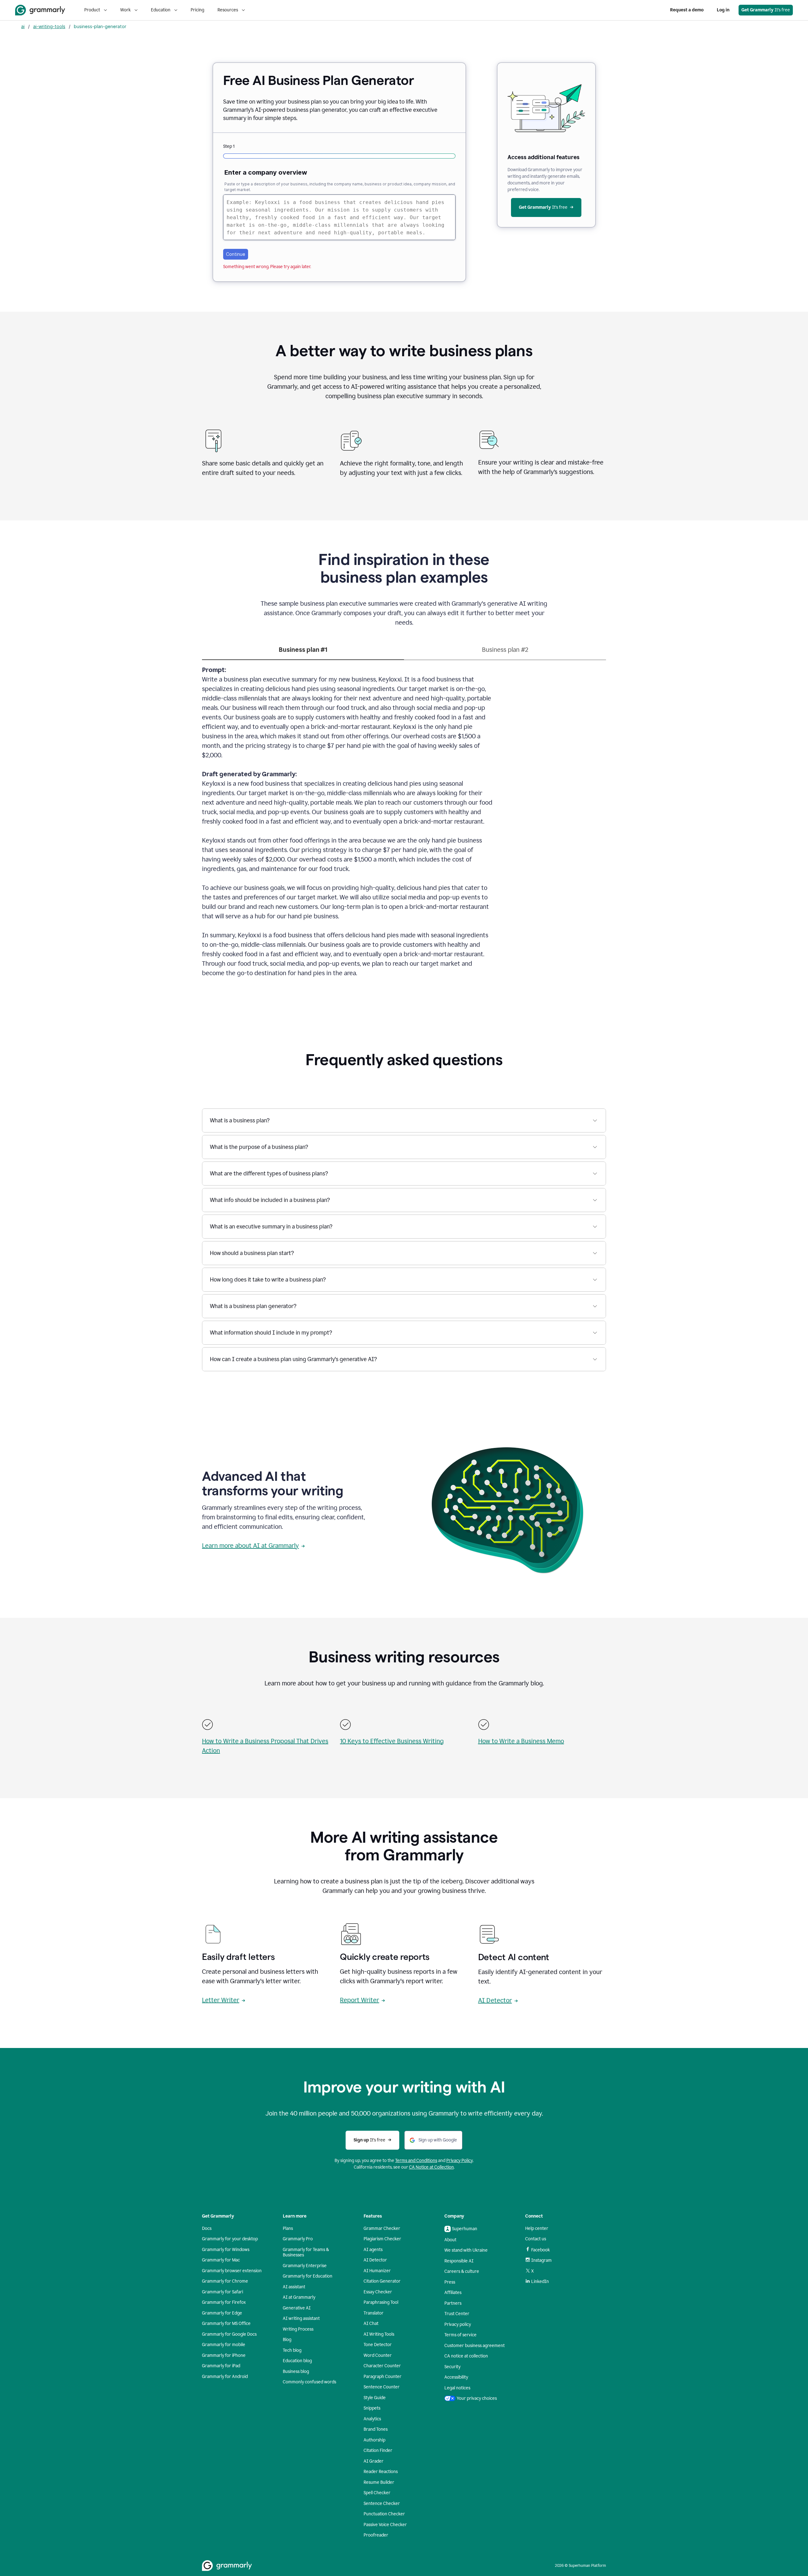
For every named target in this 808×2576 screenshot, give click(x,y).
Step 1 (229, 146)
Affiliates (453, 2293)
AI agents (373, 2250)
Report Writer (359, 2000)
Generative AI (297, 2308)
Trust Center (457, 2314)
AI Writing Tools (379, 2334)
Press (450, 2282)
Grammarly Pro (298, 2239)
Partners (453, 2303)
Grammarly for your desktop (230, 2239)
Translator (374, 2313)
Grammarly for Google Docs (229, 2334)
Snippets (372, 2408)
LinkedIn (540, 2282)
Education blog (297, 2361)
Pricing (197, 10)
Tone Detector (378, 2345)
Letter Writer (221, 2000)
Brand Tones (376, 2429)
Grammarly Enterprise (305, 2266)
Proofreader (376, 2535)
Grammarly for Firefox (224, 2302)
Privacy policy (458, 2324)
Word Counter (378, 2355)
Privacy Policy (460, 2161)
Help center (537, 2228)
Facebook (541, 2250)
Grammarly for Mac (221, 2260)
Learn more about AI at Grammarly (250, 1546)
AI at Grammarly (299, 2297)
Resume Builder (379, 2482)
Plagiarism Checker (382, 2239)
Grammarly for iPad (221, 2366)
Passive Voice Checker (385, 2525)
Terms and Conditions (416, 2161)
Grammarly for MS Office (226, 2324)
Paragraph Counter (383, 2377)
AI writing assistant (301, 2318)
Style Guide (375, 2398)
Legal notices (457, 2388)
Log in (723, 10)
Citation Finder (378, 2450)
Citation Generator (382, 2281)
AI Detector (495, 2000)
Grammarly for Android (225, 2377)
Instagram (541, 2260)
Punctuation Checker (384, 2514)
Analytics (372, 2419)
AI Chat (371, 2324)
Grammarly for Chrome (225, 2281)
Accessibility (456, 2377)
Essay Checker (378, 2292)
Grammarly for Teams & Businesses (306, 2252)
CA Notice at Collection (431, 2167)
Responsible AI (459, 2261)
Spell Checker (377, 2493)
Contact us (536, 2239)
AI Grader (374, 2461)
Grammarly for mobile (224, 2345)
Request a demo (687, 10)
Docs (207, 2228)
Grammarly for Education (308, 2276)
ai (23, 26)
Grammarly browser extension (232, 2271)
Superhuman (465, 2229)
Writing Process (298, 2329)
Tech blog (292, 2350)
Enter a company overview (266, 172)
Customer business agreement (475, 2346)
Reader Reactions (381, 2472)
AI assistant (294, 2287)
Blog (287, 2340)
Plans (288, 2228)
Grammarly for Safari (223, 2292)
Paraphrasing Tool (381, 2302)
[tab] (303, 652)
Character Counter (382, 2366)
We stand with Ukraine (466, 2250)
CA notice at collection (466, 2356)
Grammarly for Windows (226, 2250)
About (450, 2240)
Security (452, 2367)
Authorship (374, 2440)
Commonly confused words (309, 2382)
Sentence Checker (382, 2504)
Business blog (296, 2372)
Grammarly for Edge (222, 2313)
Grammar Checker (382, 2228)
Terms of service (460, 2335)
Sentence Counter (382, 2387)
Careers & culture (462, 2271)
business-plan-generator (100, 26)
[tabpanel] (404, 825)
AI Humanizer (377, 2271)
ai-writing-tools (49, 26)
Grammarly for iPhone (224, 2355)
